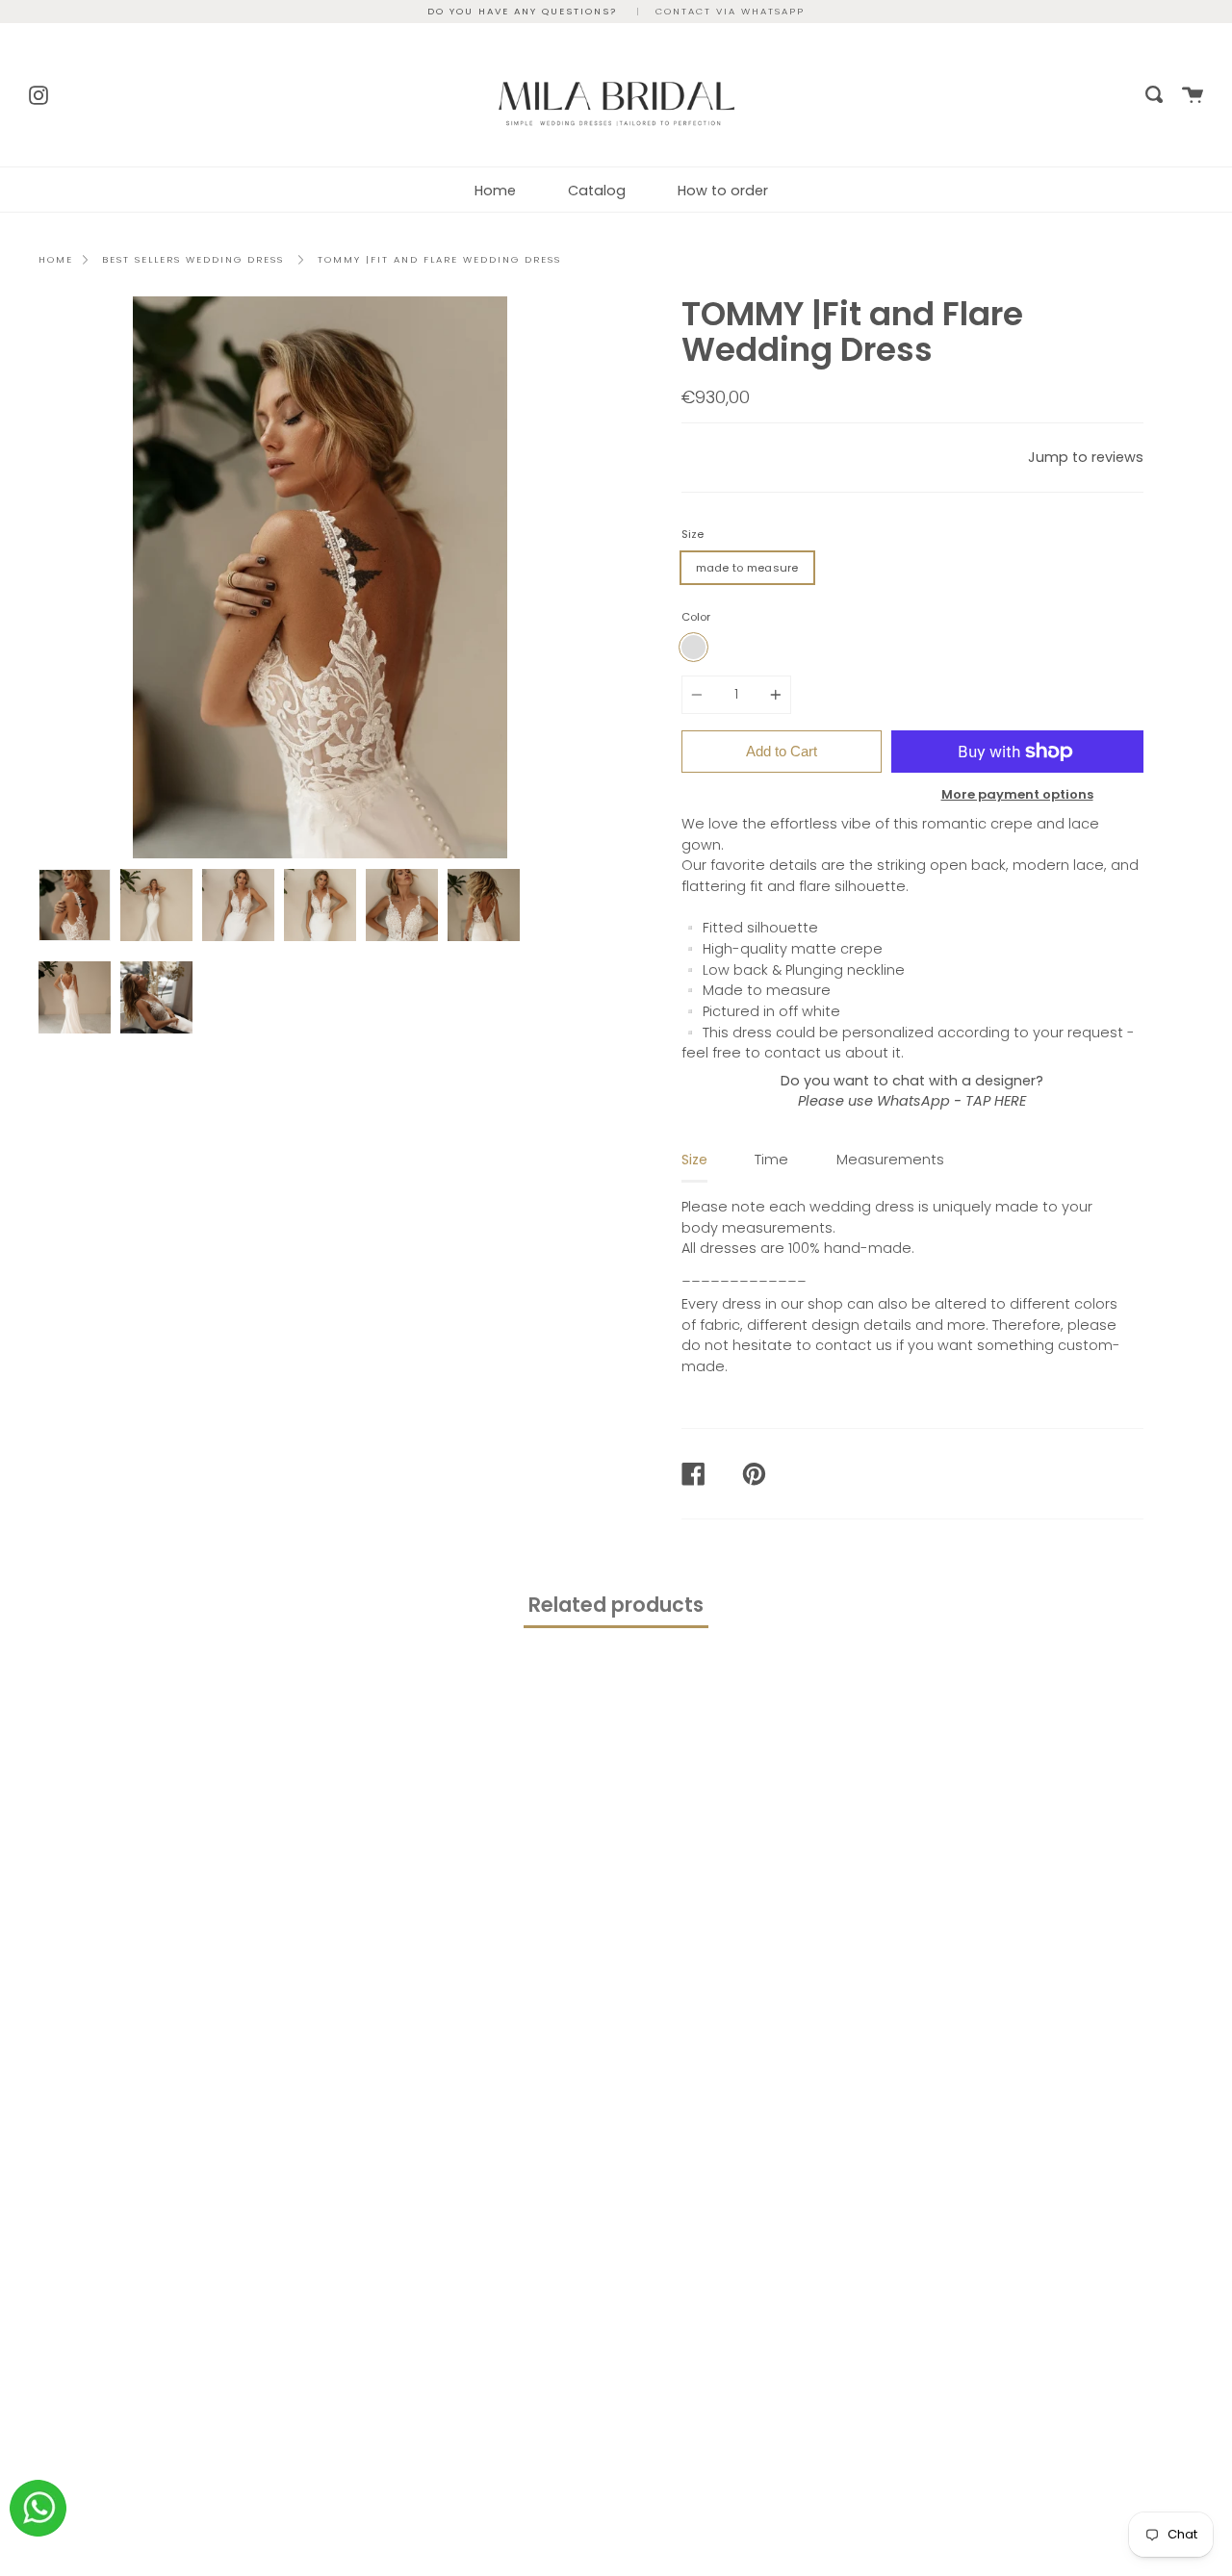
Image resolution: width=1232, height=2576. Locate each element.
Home (495, 191)
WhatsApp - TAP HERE (951, 1101)
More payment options (1017, 794)
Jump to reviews (1086, 457)
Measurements (890, 1160)
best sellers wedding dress (193, 259)
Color (696, 617)
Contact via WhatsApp (730, 11)
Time (771, 1160)
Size (693, 534)
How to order (723, 191)
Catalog (597, 191)
